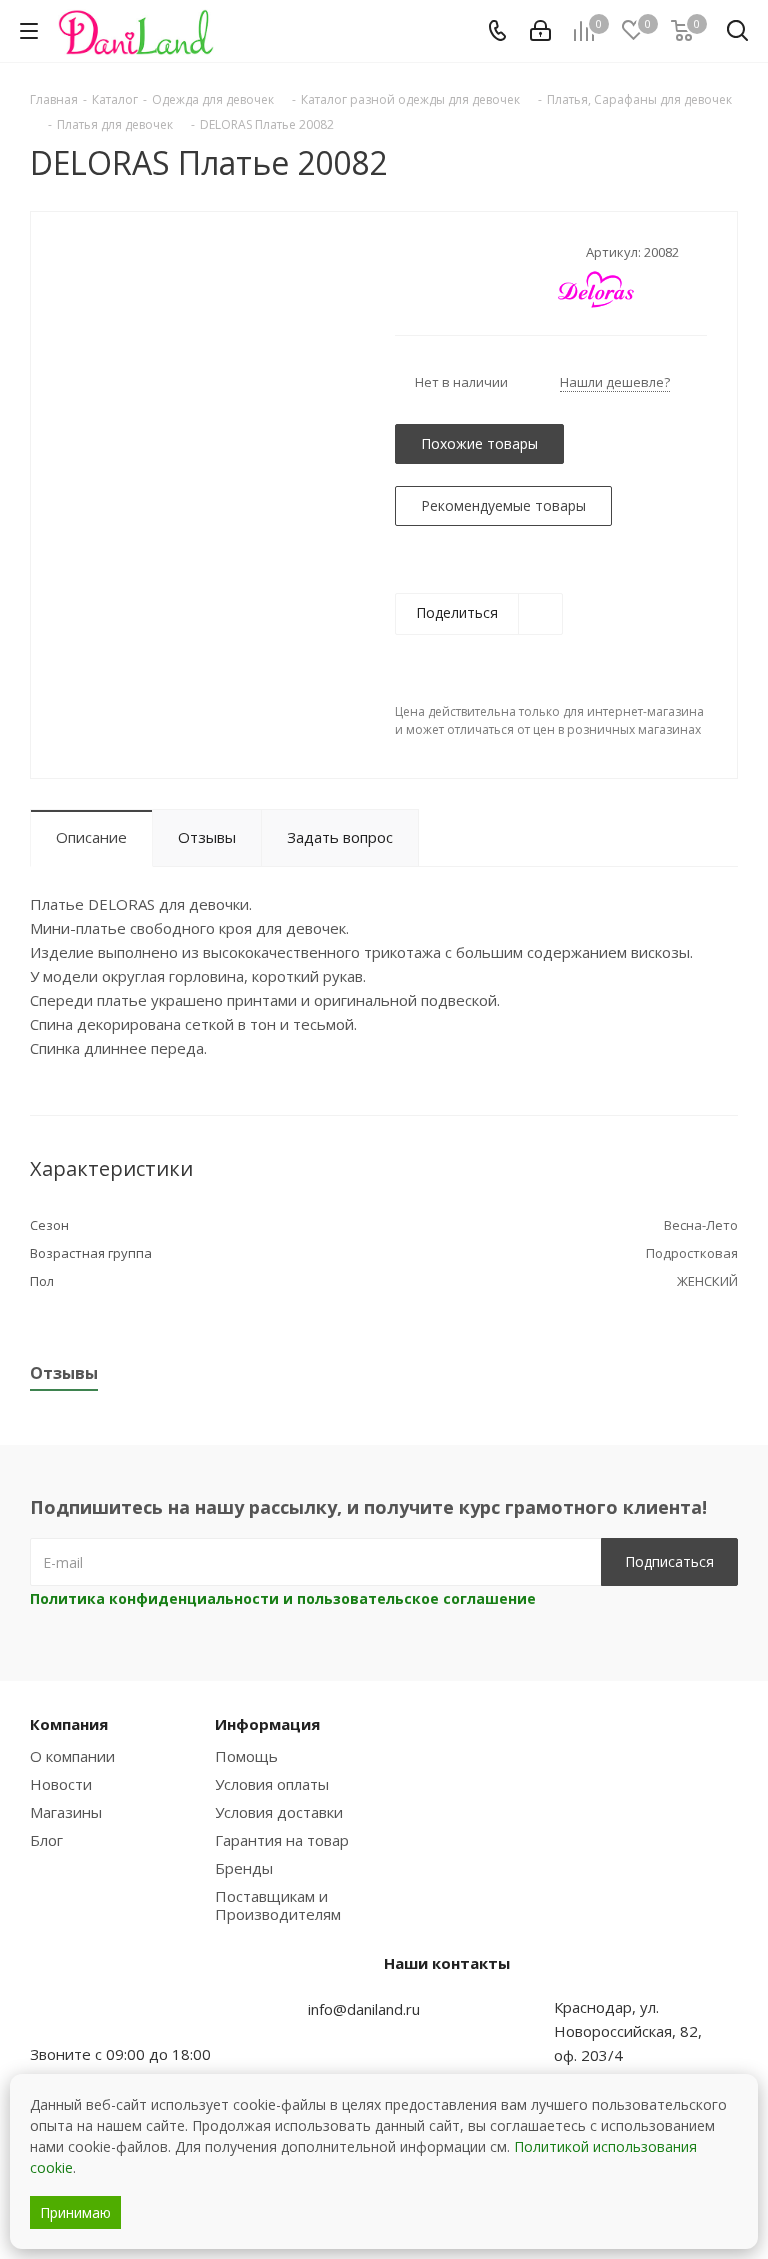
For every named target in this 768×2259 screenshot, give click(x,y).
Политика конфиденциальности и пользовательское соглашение (283, 1598)
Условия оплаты (272, 1784)
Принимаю (75, 2212)
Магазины (66, 1812)
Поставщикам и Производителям (278, 1905)
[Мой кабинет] (540, 31)
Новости (61, 1784)
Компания (69, 1724)
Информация (267, 1724)
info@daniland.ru (364, 2009)
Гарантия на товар (282, 1840)
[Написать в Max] (95, 2015)
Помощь (246, 1756)
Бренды (244, 1868)
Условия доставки (279, 1812)
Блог (46, 1840)
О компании (72, 1756)
